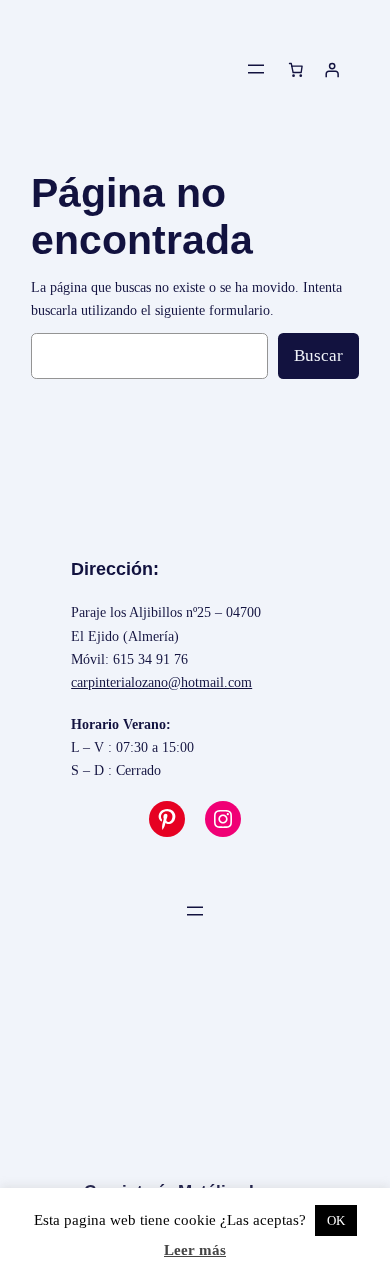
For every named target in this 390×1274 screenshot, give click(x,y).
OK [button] (336, 1220)
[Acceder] (332, 69)
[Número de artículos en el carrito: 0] (296, 69)
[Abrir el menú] (256, 69)
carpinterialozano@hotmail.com (161, 682)
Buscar (318, 355)
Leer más (195, 1250)
